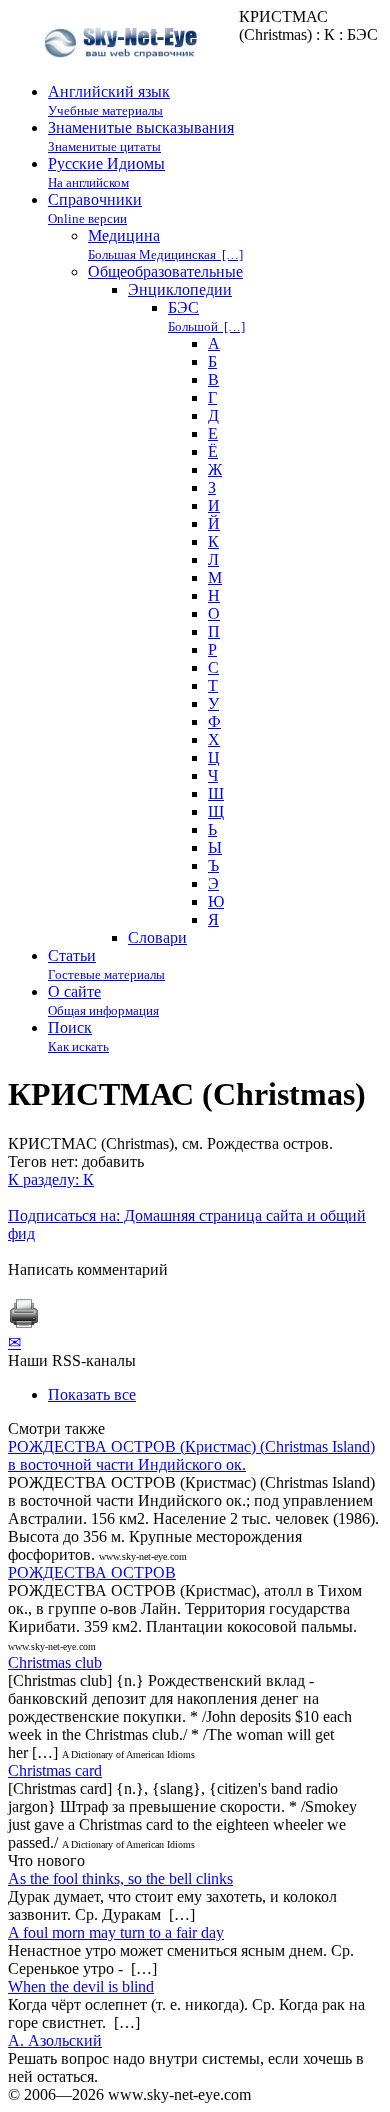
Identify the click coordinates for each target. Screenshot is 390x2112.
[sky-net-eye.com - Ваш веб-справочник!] (123, 73)
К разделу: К (51, 1179)
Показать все (92, 1394)
